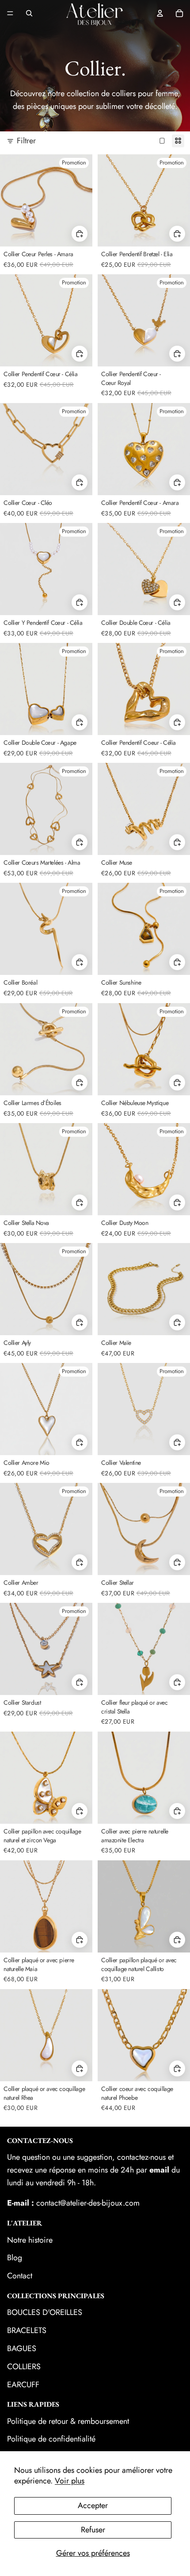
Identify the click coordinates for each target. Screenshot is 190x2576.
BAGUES (22, 2348)
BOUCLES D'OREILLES (45, 2312)
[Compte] (160, 13)
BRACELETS (27, 2330)
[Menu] (10, 13)
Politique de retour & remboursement (68, 2421)
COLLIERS (24, 2367)
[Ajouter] (177, 233)
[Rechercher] (29, 13)
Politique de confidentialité (51, 2439)
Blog (15, 2258)
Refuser (93, 2530)
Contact (20, 2276)
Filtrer (26, 141)
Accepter (93, 2505)
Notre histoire (30, 2240)
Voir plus (70, 2481)
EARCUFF (23, 2385)
